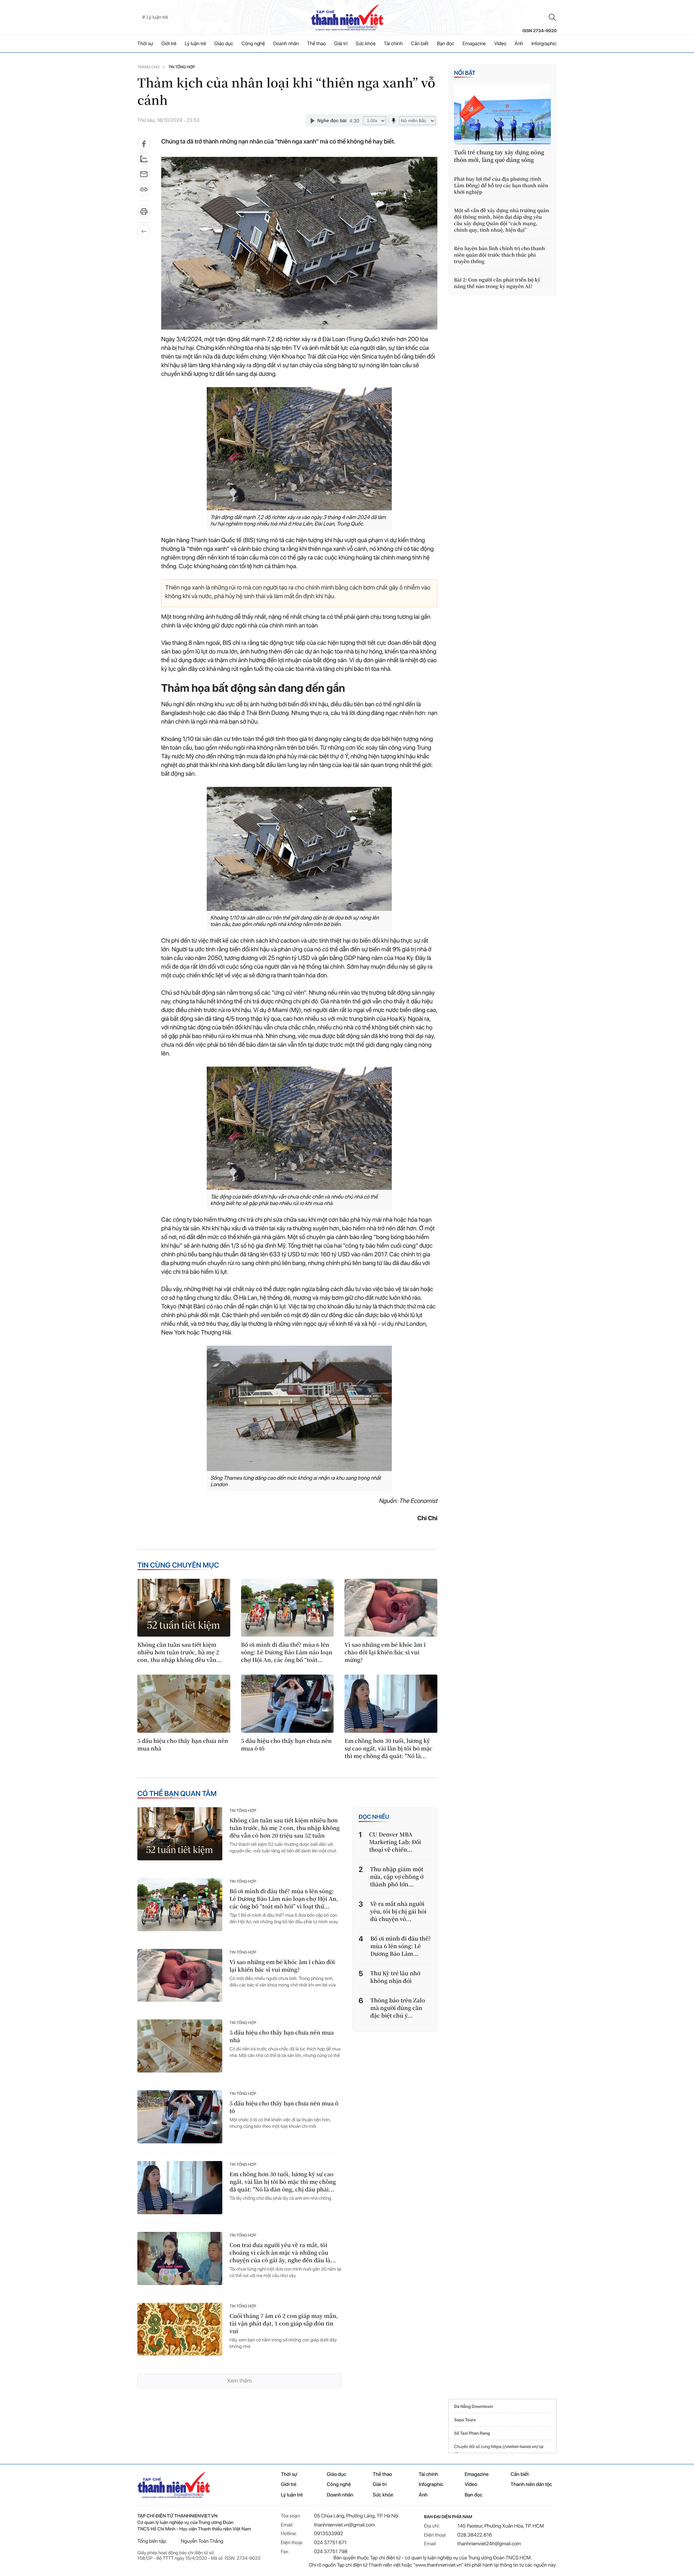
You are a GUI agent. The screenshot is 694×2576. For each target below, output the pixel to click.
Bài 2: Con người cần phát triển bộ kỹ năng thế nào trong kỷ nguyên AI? (497, 283)
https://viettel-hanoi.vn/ (515, 2447)
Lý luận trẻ (195, 44)
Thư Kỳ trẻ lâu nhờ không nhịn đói (395, 1977)
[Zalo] (144, 159)
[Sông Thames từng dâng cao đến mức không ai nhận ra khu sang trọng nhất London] (299, 1408)
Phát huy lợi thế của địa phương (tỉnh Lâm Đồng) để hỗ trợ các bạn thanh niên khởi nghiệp (501, 185)
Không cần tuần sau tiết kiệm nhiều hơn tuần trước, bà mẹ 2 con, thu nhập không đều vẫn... (179, 1652)
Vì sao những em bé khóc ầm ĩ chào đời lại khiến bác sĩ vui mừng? (385, 1652)
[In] (144, 214)
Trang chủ (148, 67)
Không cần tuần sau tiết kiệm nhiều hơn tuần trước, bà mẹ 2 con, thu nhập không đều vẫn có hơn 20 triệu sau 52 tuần (285, 1828)
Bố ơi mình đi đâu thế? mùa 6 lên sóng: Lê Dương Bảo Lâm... (401, 1946)
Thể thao (317, 44)
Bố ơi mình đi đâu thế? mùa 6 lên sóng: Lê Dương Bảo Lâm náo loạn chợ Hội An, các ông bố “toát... (287, 1652)
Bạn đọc (446, 44)
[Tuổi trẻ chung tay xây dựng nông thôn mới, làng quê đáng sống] (502, 114)
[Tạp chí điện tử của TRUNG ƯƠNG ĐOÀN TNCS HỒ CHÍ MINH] (347, 17)
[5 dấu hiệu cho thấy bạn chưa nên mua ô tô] (288, 1703)
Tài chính (393, 44)
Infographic (431, 2485)
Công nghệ (253, 44)
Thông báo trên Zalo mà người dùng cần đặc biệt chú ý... (398, 2008)
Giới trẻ (169, 44)
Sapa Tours (465, 2420)
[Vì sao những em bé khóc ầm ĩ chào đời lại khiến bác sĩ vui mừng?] (391, 1608)
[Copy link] (144, 192)
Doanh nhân (286, 44)
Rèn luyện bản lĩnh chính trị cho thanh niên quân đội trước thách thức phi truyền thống (500, 255)
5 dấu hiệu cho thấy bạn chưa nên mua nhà (183, 1745)
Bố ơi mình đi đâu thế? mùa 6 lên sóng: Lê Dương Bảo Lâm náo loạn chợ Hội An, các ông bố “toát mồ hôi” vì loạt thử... (284, 1899)
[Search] (552, 17)
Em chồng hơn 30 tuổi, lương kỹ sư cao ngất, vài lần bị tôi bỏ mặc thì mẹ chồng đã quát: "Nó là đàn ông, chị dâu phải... (283, 2182)
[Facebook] (144, 144)
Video (500, 44)
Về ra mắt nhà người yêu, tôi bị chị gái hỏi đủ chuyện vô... (398, 1911)
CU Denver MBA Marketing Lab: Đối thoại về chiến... (395, 1842)
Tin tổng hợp (181, 67)
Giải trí (341, 44)
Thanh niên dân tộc (532, 2485)
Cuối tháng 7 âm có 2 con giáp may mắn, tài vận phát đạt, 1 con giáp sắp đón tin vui (284, 2324)
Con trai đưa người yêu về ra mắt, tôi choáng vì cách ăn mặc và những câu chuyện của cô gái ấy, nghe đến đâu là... (283, 2253)
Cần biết (420, 44)
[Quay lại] (144, 231)
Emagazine (474, 44)
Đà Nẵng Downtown (474, 2406)
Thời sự (145, 44)
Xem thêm (239, 2381)
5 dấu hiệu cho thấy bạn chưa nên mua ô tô (286, 1745)
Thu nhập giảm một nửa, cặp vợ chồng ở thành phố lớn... (397, 1877)
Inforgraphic (544, 44)
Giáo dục (224, 44)
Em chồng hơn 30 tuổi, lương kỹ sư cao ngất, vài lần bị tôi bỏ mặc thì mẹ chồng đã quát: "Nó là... (388, 1748)
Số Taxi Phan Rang (472, 2433)
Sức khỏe (366, 44)
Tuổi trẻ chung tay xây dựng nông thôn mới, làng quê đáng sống (499, 156)
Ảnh (519, 44)
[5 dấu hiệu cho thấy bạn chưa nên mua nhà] (184, 1703)
